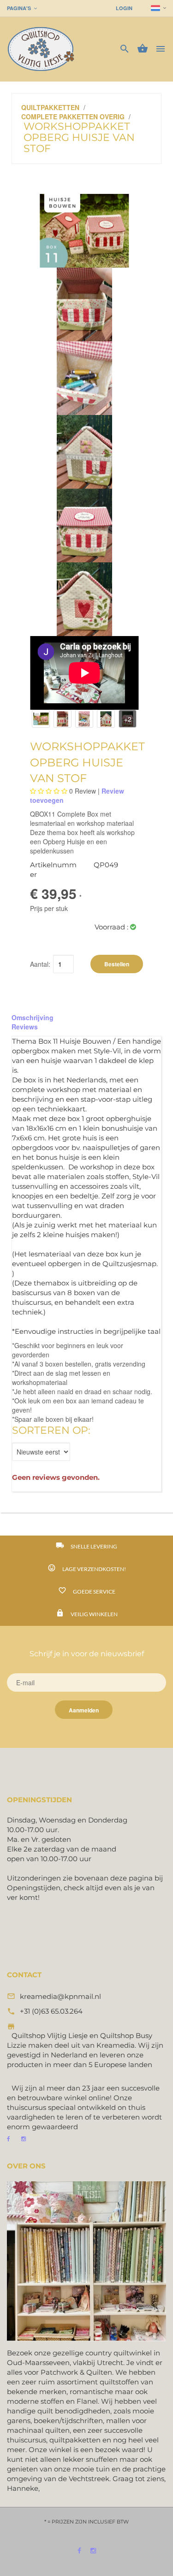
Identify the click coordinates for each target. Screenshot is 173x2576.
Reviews (25, 1027)
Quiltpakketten (50, 107)
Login (124, 8)
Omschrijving (33, 1017)
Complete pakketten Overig (73, 117)
